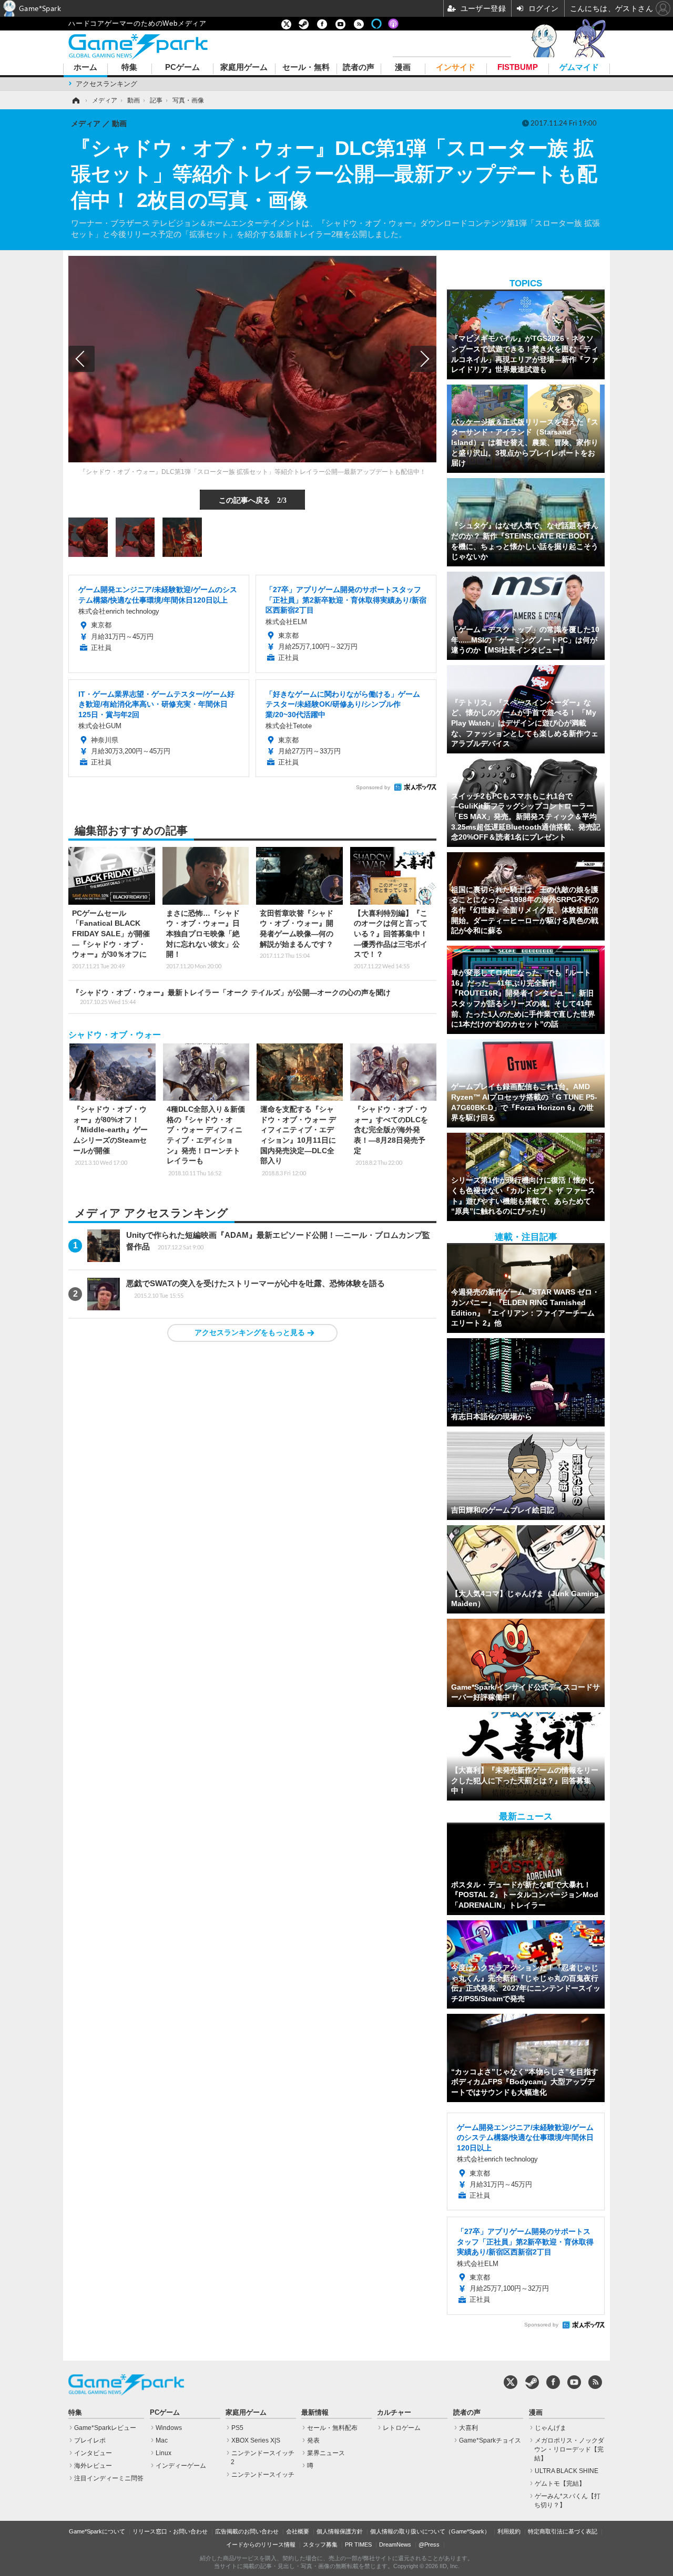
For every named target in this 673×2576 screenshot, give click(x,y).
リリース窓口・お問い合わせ (170, 2531)
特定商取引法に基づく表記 (563, 2531)
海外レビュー (93, 2466)
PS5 (237, 2428)
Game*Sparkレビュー (105, 2428)
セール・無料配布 (332, 2428)
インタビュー (93, 2453)
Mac (162, 2440)
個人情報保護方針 (340, 2531)
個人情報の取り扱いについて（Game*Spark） (430, 2531)
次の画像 (423, 359)
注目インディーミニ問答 (109, 2478)
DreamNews (395, 2544)
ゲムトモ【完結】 (560, 2484)
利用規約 (509, 2531)
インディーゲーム (181, 2466)
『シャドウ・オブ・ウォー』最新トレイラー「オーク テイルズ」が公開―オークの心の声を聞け (231, 997)
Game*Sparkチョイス (490, 2440)
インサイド (456, 68)
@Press (429, 2544)
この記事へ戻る (253, 500)
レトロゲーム (402, 2428)
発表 (313, 2440)
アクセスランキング (106, 84)
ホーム (85, 68)
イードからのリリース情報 (261, 2544)
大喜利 (468, 2428)
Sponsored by (373, 787)
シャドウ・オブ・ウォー (115, 1035)
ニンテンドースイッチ (263, 2475)
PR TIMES (358, 2544)
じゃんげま (550, 2428)
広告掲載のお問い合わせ (247, 2531)
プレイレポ (90, 2440)
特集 (129, 68)
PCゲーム (182, 68)
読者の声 (359, 68)
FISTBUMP (518, 68)
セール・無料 (306, 68)
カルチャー (394, 2413)
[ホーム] (75, 100)
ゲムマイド (579, 68)
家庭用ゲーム (244, 68)
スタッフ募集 (320, 2544)
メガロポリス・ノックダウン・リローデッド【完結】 (569, 2449)
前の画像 (81, 359)
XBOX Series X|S (256, 2440)
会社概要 (298, 2531)
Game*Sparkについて (97, 2531)
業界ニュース (326, 2453)
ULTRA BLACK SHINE (567, 2471)
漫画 (403, 68)
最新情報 (315, 2413)
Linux (164, 2453)
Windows (169, 2428)
